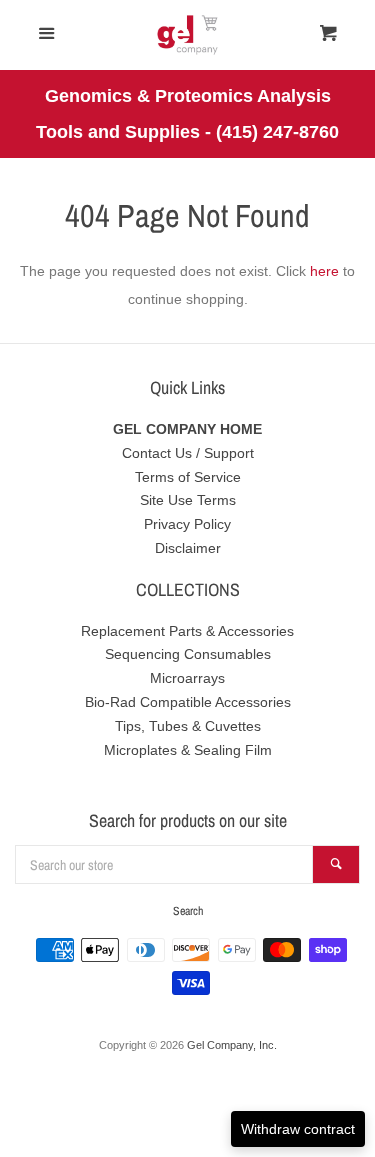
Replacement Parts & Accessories (187, 631)
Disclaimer (188, 548)
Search (188, 911)
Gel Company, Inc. (232, 1045)
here (324, 271)
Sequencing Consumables (188, 654)
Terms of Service (188, 477)
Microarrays (187, 678)
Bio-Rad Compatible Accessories (188, 702)
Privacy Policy (187, 524)
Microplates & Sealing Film (188, 750)
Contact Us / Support (188, 453)
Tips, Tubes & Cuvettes (188, 726)
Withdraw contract (298, 1129)
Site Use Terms (188, 500)
